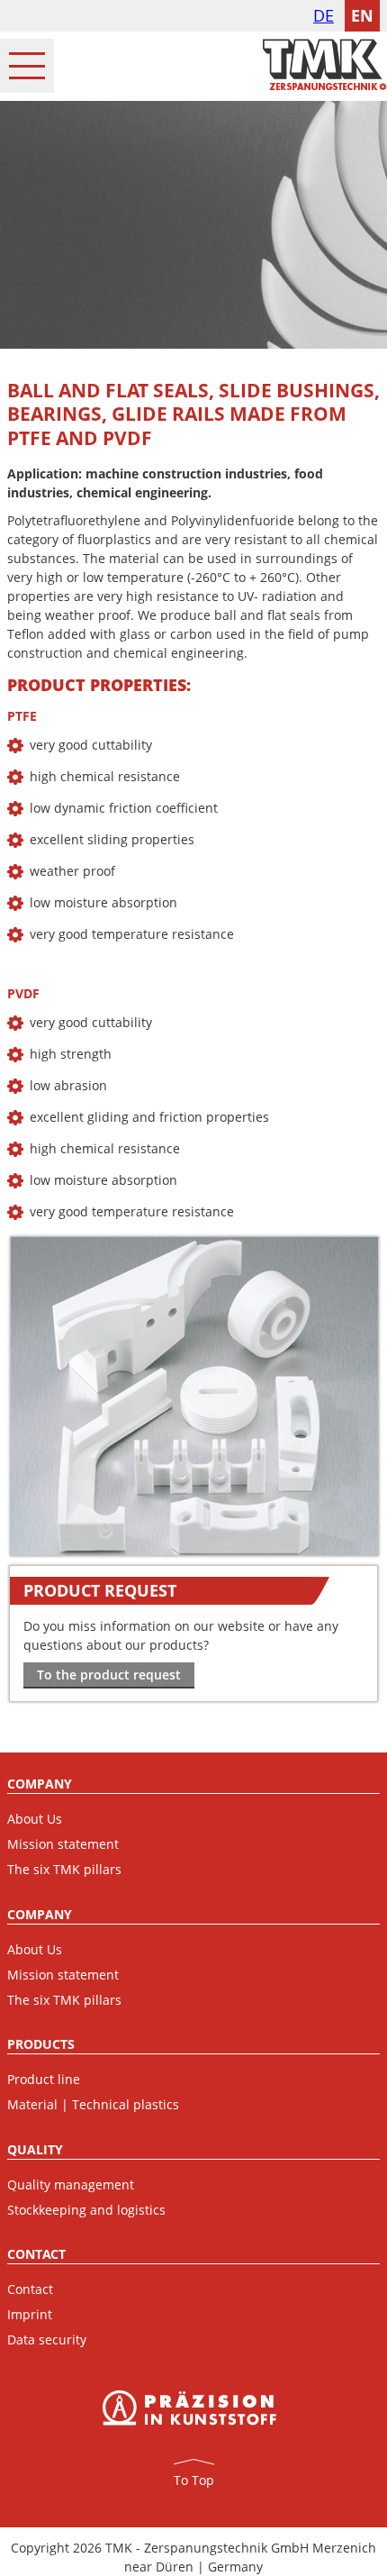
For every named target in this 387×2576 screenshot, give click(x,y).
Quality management (71, 2185)
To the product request (109, 1675)
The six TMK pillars (64, 1869)
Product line (44, 2079)
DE (324, 15)
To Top (194, 2480)
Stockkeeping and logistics (86, 2210)
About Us (35, 1819)
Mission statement (63, 1844)
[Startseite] (325, 86)
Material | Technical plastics (93, 2104)
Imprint (30, 2314)
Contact (30, 2289)
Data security (47, 2339)
